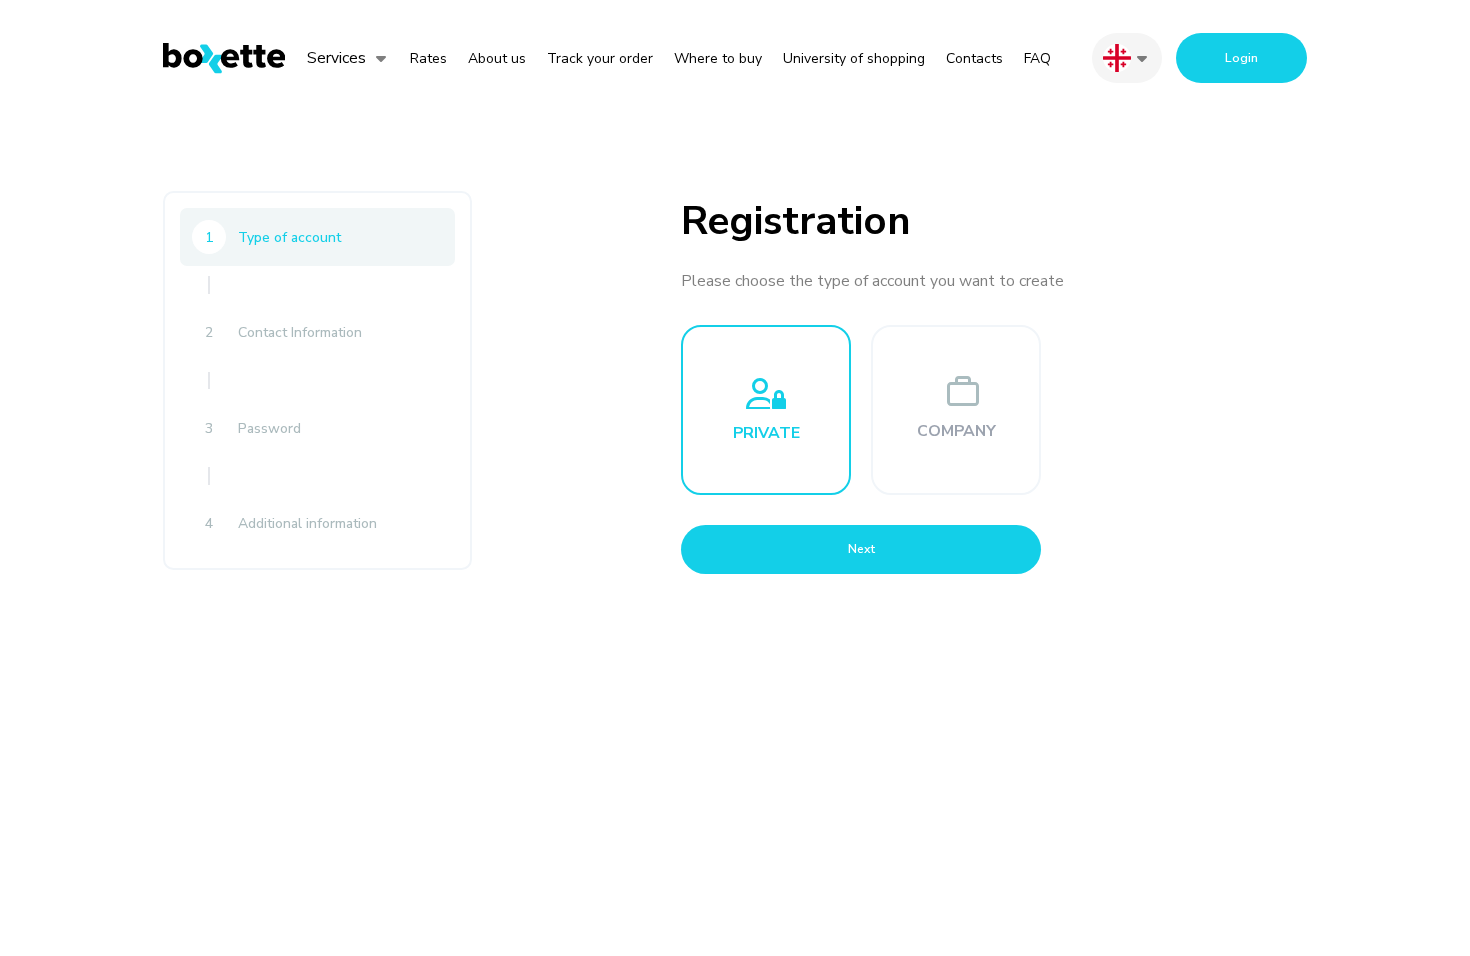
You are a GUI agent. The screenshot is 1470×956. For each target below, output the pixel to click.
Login (1241, 58)
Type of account (273, 237)
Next (861, 549)
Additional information (291, 523)
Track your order (600, 58)
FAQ (1037, 58)
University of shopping (854, 58)
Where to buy (718, 58)
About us (497, 58)
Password (253, 428)
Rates (428, 58)
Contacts (974, 58)
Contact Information (283, 332)
